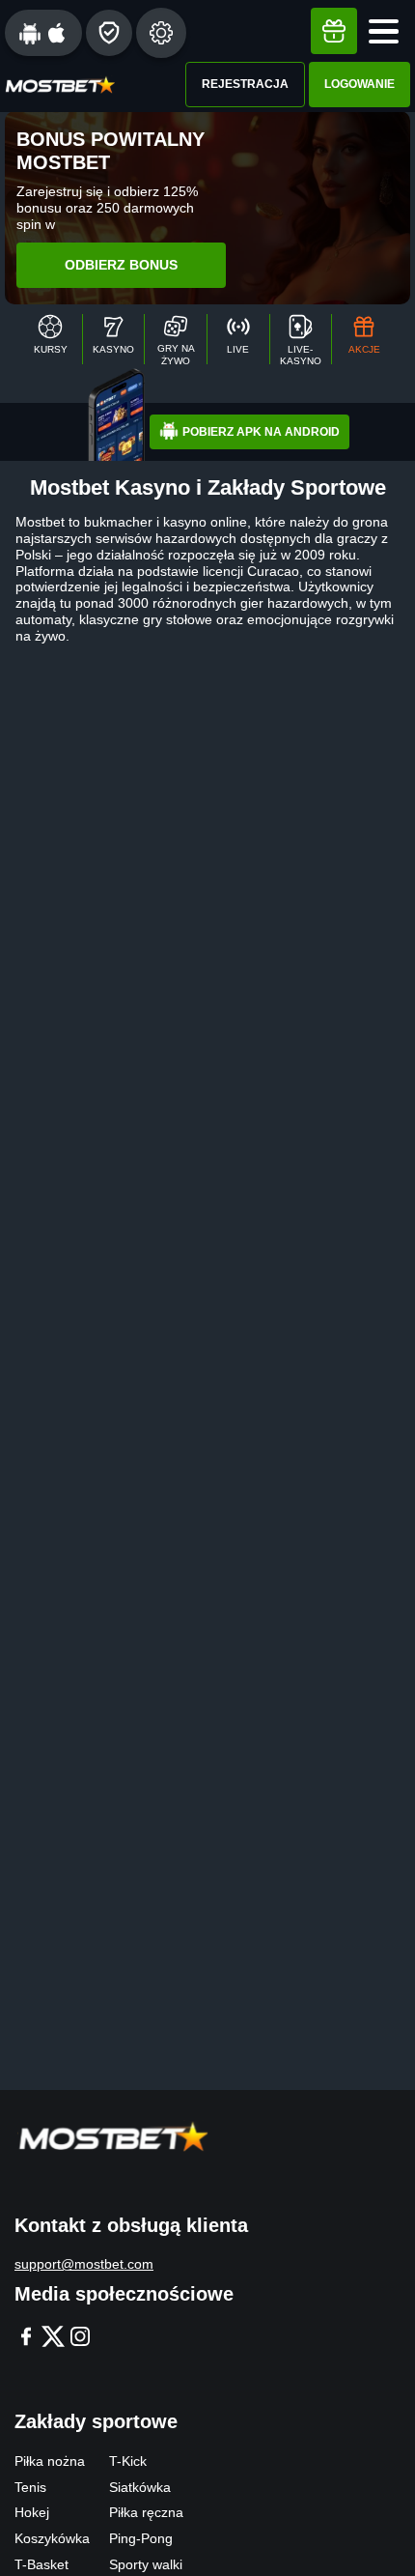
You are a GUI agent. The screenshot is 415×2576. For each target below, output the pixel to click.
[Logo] (60, 84)
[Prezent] (334, 31)
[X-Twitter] (53, 2338)
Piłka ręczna (146, 2512)
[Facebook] (26, 2338)
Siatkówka (140, 2487)
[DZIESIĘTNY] (161, 33)
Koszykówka (52, 2538)
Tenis (30, 2487)
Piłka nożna (50, 2461)
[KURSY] (51, 339)
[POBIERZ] (43, 33)
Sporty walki (146, 2564)
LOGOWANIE (360, 84)
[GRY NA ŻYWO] (176, 339)
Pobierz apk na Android (261, 432)
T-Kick (128, 2461)
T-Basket (41, 2564)
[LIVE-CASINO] (301, 339)
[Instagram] (80, 2338)
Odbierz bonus (121, 265)
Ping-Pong (141, 2538)
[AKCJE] (364, 339)
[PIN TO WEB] (109, 33)
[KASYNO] (114, 339)
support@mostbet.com (84, 2264)
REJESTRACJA (245, 84)
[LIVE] (238, 339)
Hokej (32, 2512)
